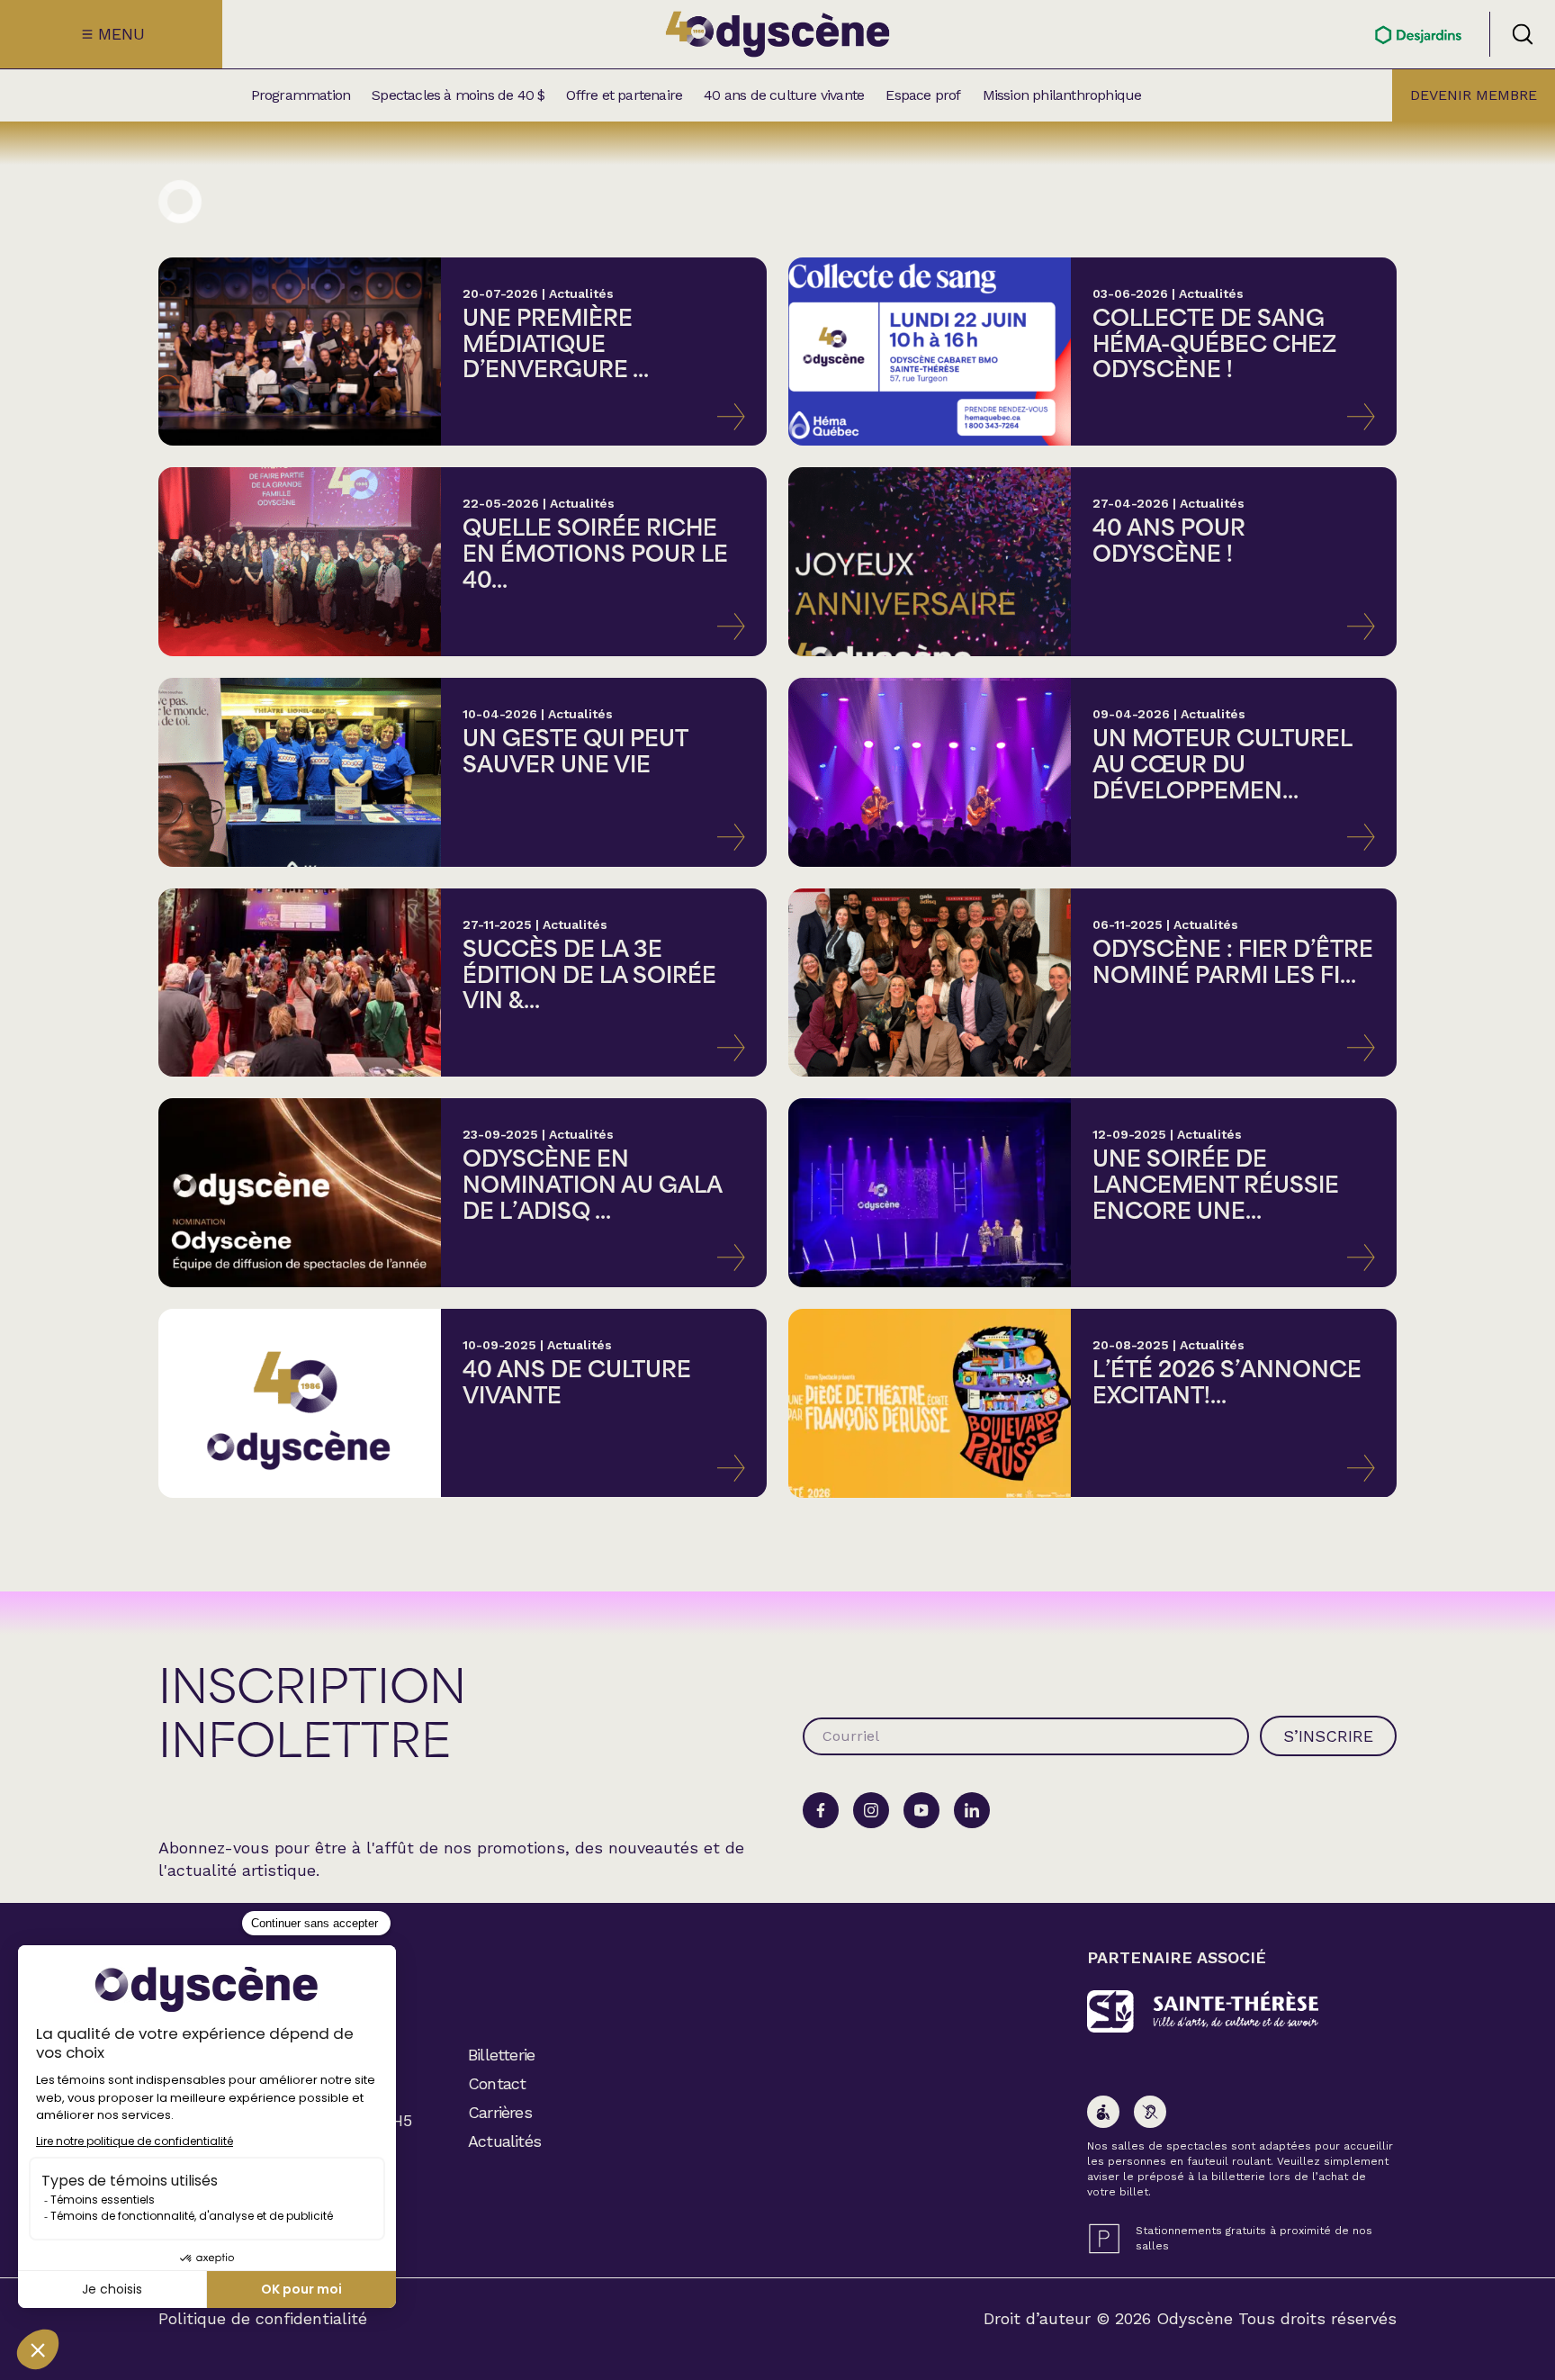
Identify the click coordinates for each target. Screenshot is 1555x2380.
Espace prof (923, 95)
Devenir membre (1474, 95)
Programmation (301, 95)
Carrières (500, 2112)
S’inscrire (1328, 1736)
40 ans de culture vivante (784, 95)
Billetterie (501, 2055)
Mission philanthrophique (1062, 95)
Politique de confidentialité (263, 2319)
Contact (497, 2083)
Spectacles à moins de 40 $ (458, 95)
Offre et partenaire (624, 95)
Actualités (504, 2141)
